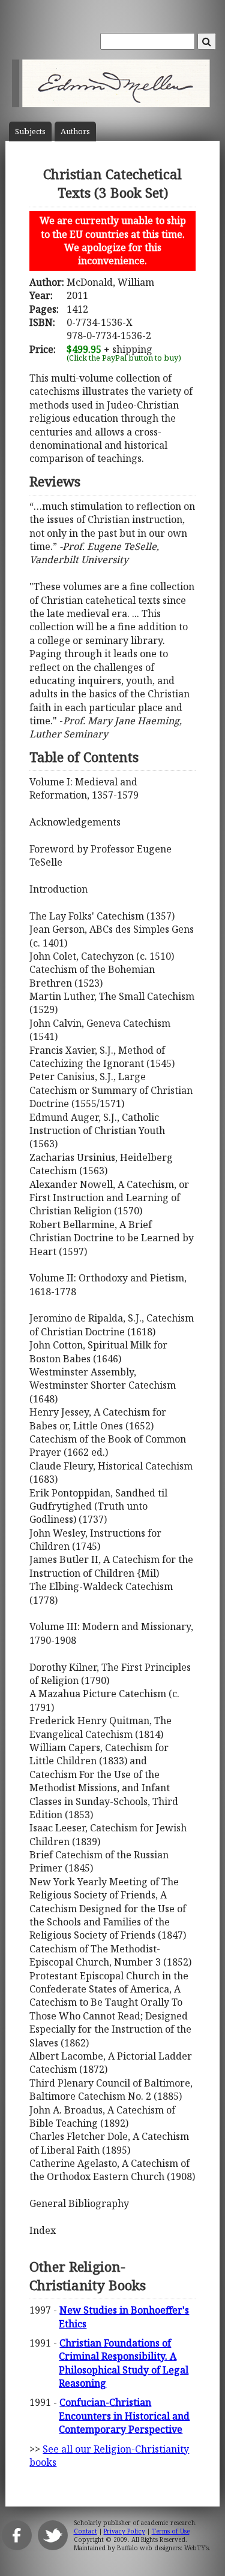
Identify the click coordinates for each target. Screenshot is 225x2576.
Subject (30, 131)
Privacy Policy (124, 2531)
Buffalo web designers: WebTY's (163, 2548)
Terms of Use (171, 2531)
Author (75, 131)
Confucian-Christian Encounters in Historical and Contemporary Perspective (124, 2416)
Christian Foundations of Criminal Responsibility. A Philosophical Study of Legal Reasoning (124, 2363)
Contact (85, 2531)
